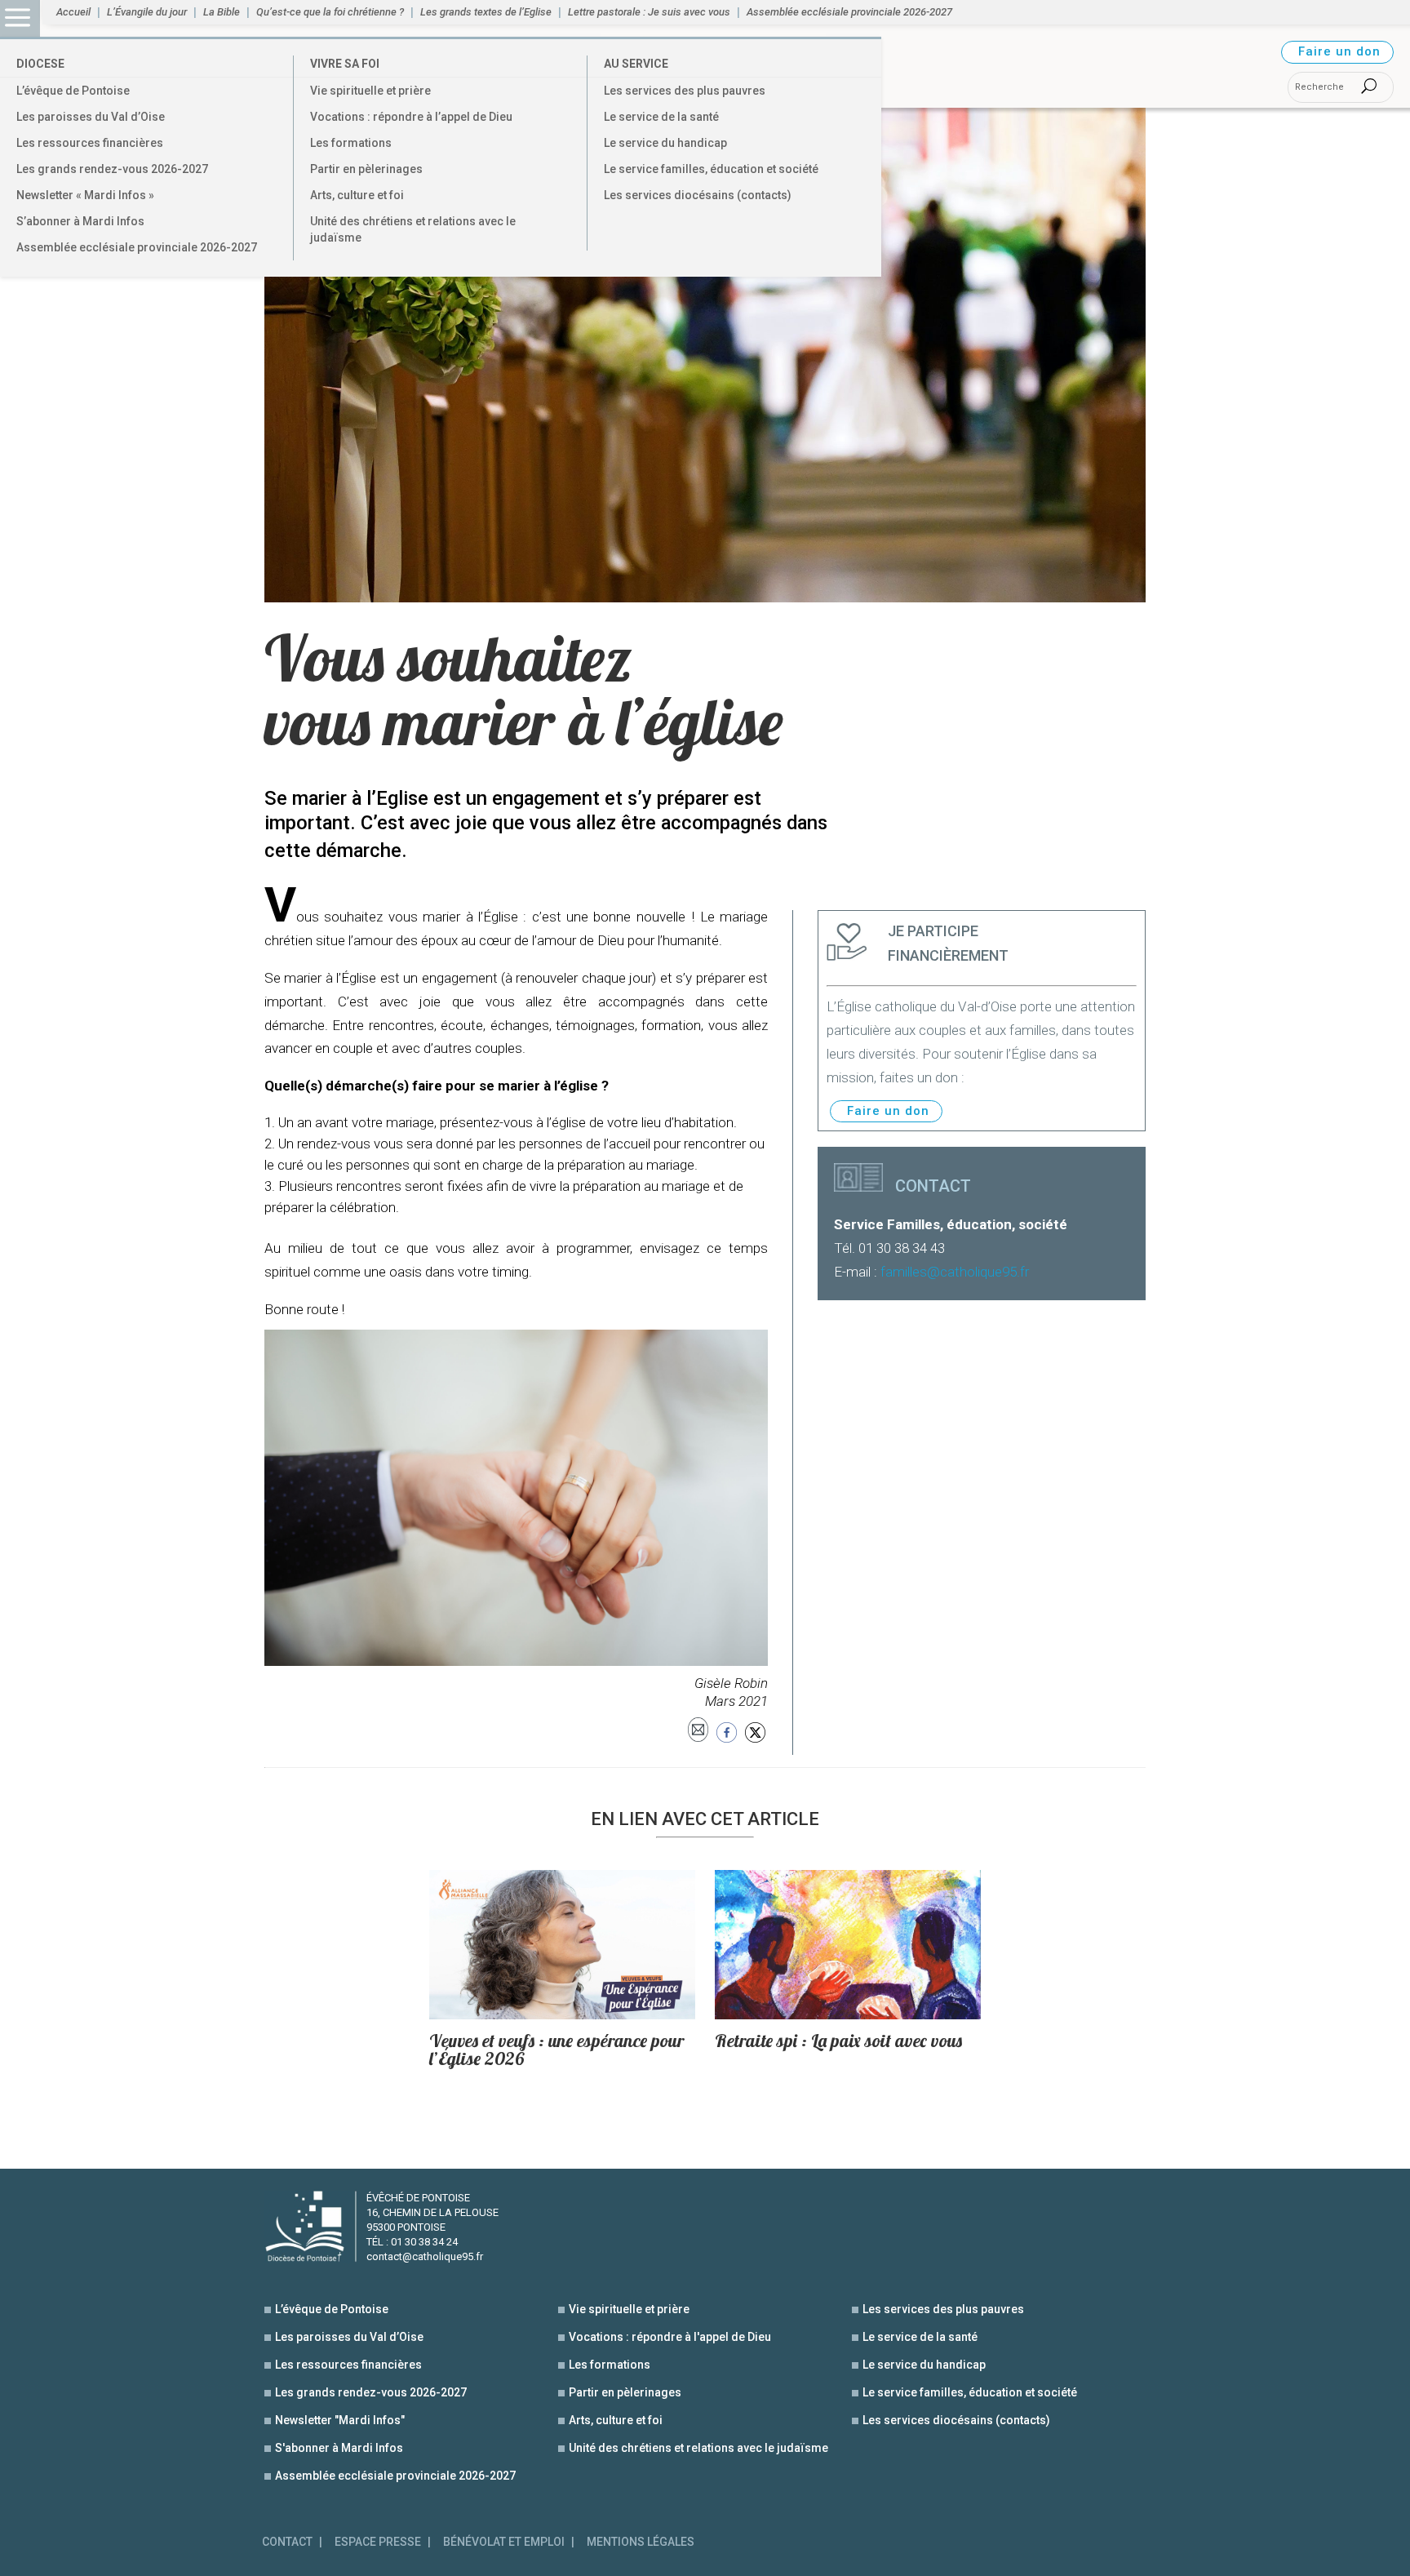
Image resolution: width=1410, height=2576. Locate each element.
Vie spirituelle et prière (370, 91)
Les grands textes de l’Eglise (486, 12)
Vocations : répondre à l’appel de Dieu (411, 117)
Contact (287, 2542)
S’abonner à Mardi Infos (80, 221)
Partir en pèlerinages (366, 169)
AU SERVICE (636, 64)
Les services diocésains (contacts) (698, 195)
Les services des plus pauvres (685, 91)
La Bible (222, 12)
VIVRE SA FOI (345, 64)
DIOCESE (40, 64)
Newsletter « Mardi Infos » (85, 195)
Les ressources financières (90, 143)
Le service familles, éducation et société (711, 169)
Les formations (351, 143)
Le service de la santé (661, 117)
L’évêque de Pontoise (73, 91)
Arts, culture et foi (357, 195)
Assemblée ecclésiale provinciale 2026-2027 (137, 247)
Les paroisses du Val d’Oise (91, 117)
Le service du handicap (665, 143)
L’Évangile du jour (147, 12)
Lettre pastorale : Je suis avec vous (649, 12)
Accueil (73, 12)
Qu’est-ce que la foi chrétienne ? (330, 12)
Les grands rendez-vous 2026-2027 (112, 169)
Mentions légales (641, 2542)
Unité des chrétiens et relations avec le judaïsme (413, 229)
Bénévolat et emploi (504, 2542)
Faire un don (1339, 51)
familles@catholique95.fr (955, 1272)
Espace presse (378, 2542)
